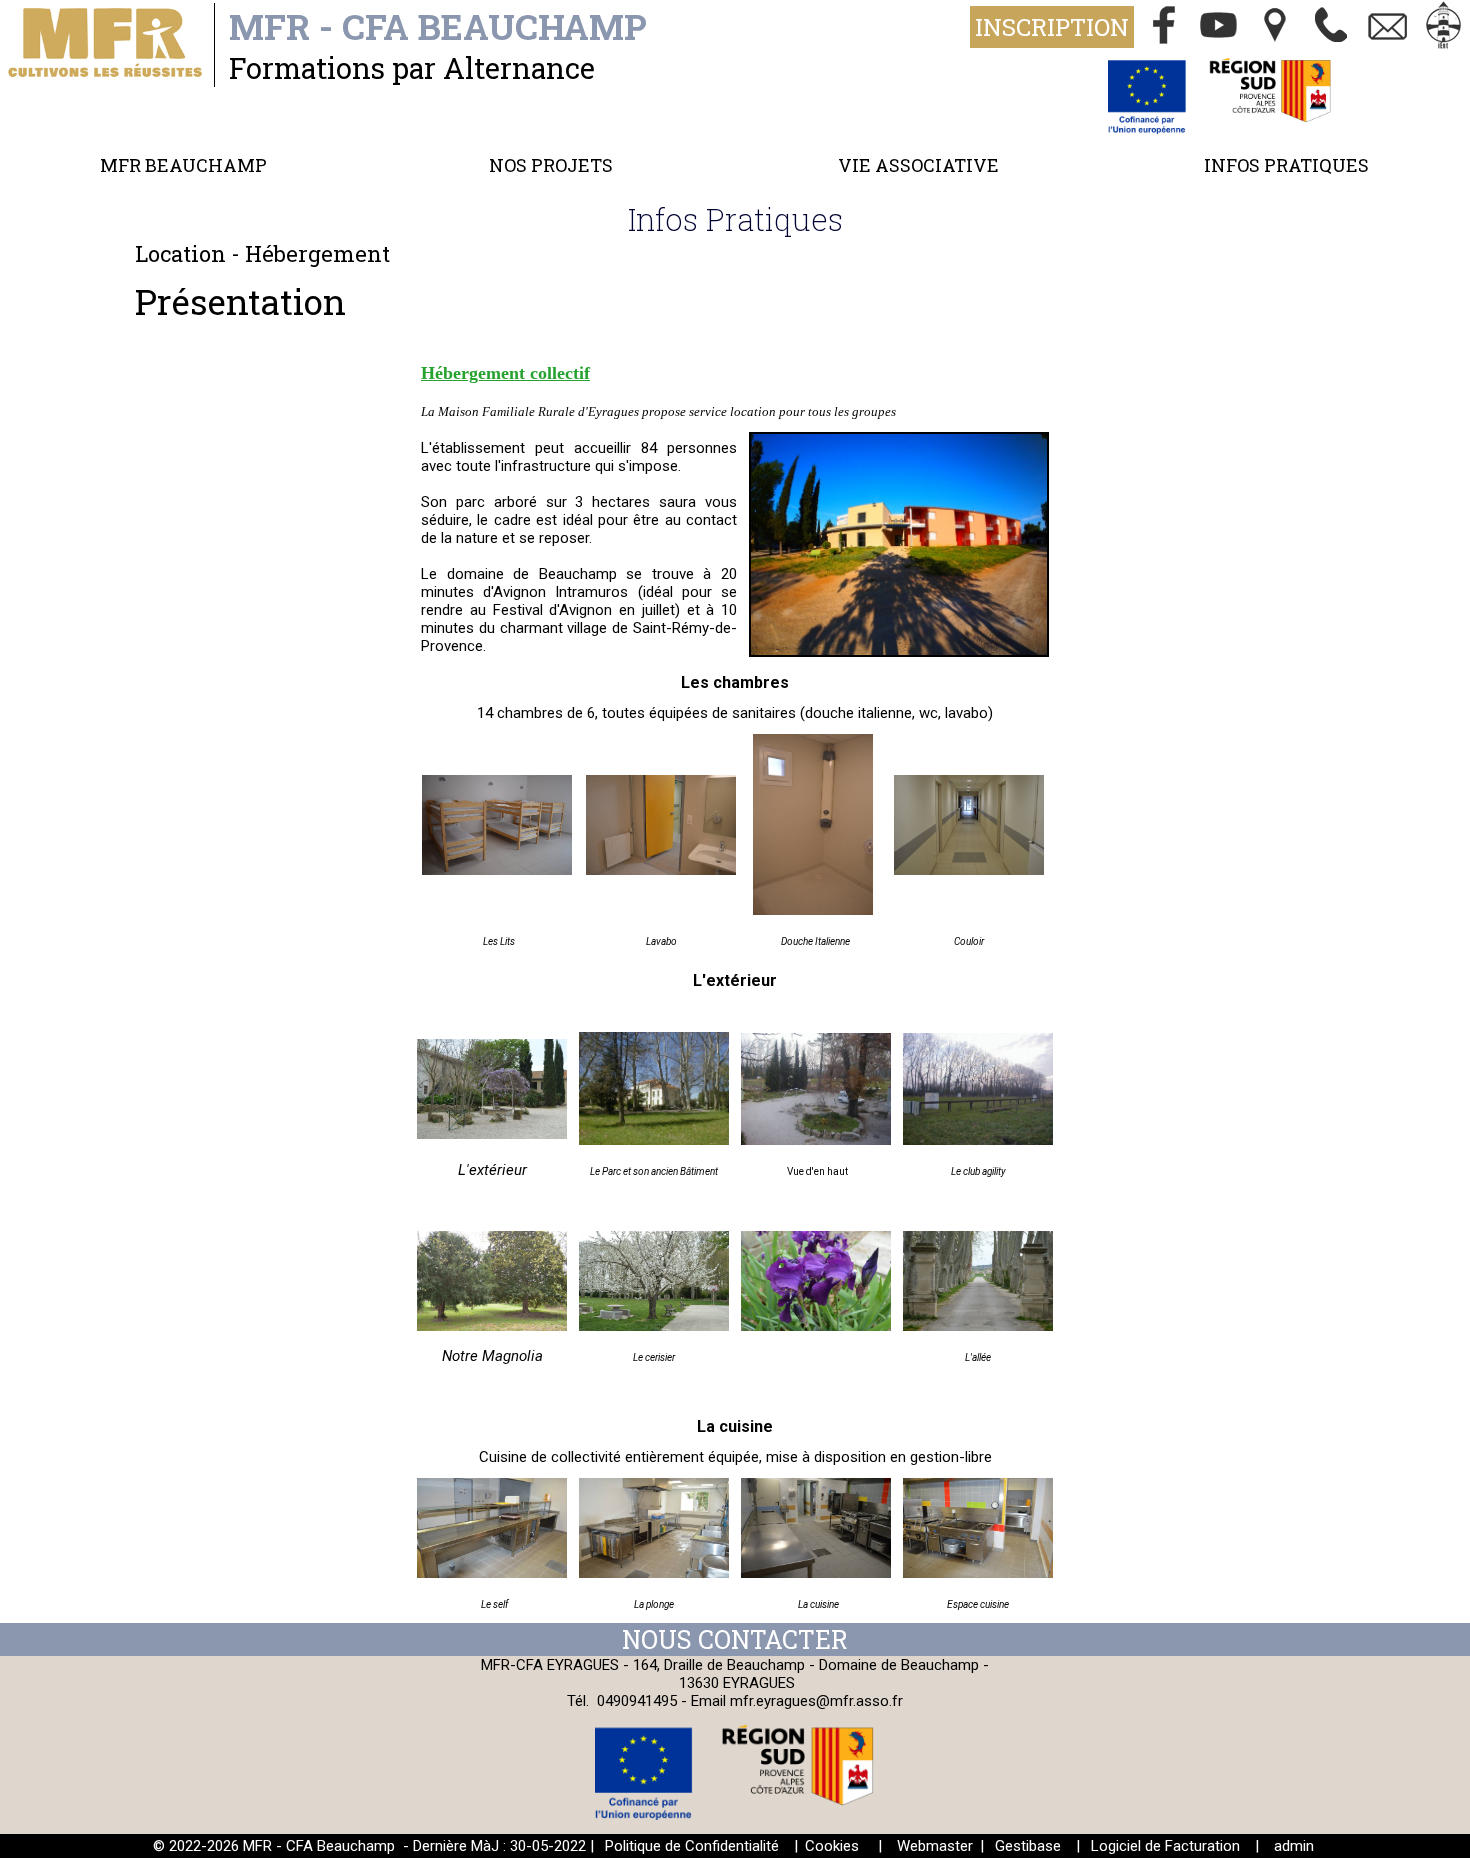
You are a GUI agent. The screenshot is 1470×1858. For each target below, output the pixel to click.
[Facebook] (1164, 27)
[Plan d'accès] (1276, 27)
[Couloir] (969, 870)
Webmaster (935, 1846)
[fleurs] (816, 1326)
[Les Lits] (497, 870)
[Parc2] (816, 1140)
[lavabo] (661, 870)
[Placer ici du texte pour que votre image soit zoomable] (978, 1573)
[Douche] (813, 910)
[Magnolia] (492, 1326)
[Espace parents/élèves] (1444, 27)
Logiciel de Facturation (1165, 1846)
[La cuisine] (816, 1573)
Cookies (832, 1846)
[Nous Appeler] (1332, 27)
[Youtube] (1220, 27)
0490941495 (637, 1701)
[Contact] (1388, 27)
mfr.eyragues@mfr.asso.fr (816, 1701)
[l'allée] (978, 1326)
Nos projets (551, 165)
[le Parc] (492, 1134)
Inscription (1052, 27)
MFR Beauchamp (183, 165)
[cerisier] (654, 1326)
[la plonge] (654, 1573)
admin (1294, 1846)
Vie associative (918, 165)
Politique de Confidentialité (692, 1846)
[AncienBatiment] (654, 1140)
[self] (492, 1573)
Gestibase (1028, 1846)
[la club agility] (978, 1140)
